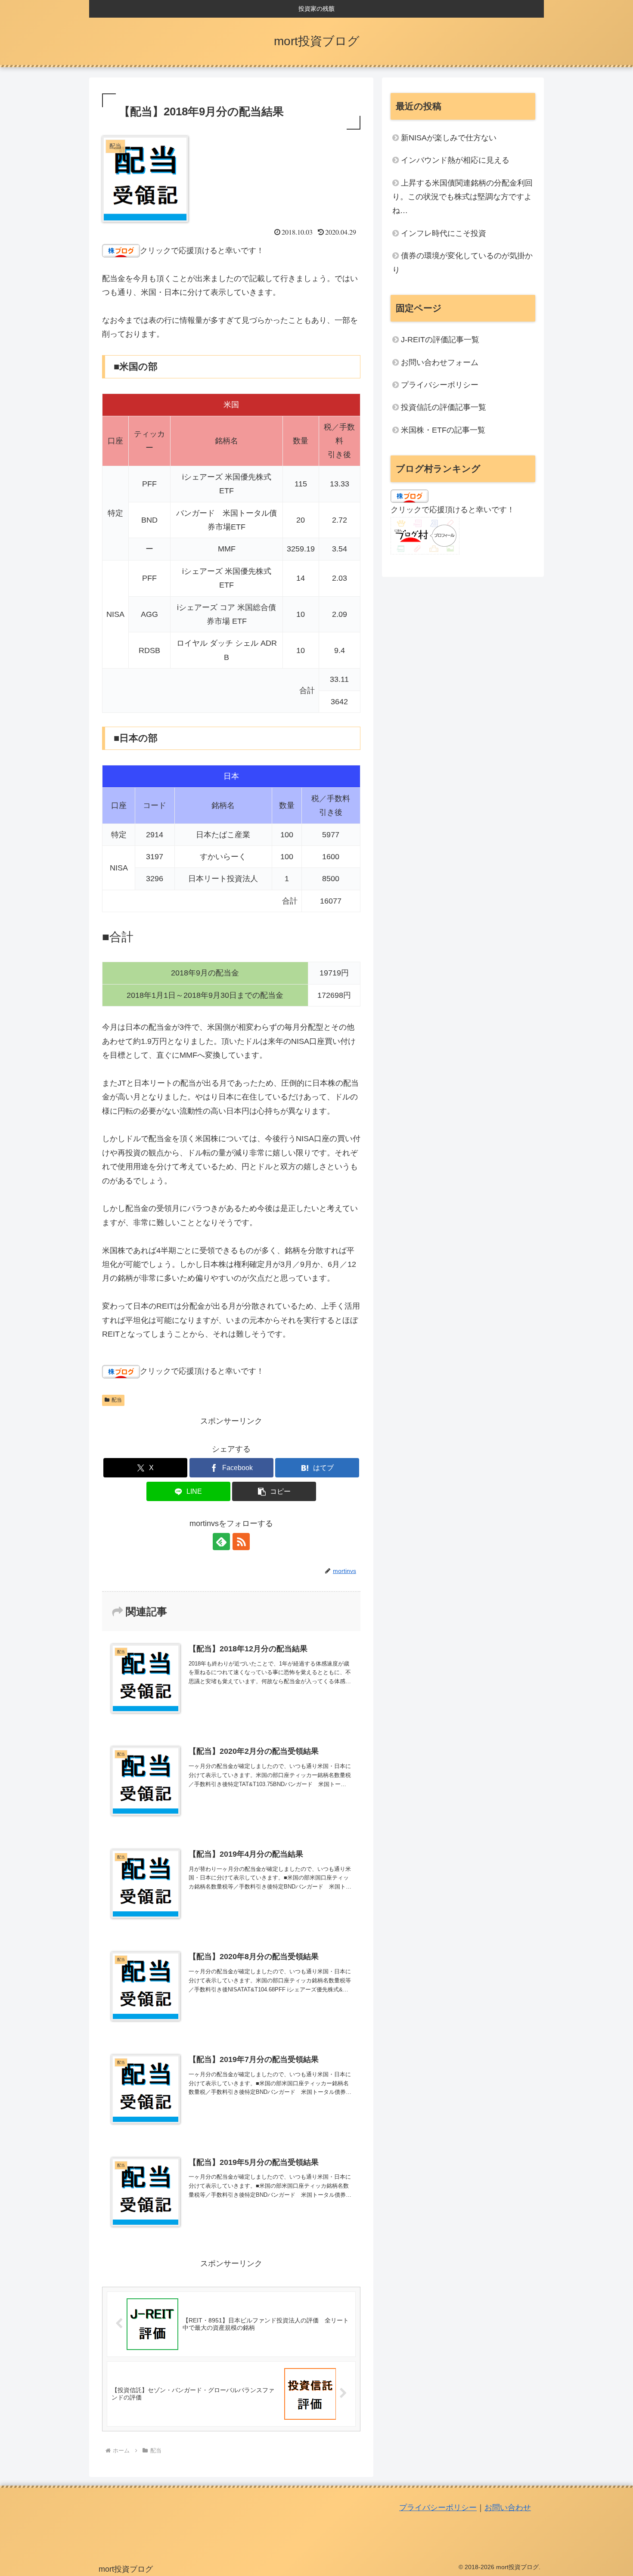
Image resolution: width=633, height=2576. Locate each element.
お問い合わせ (508, 2508)
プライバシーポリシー (440, 385)
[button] (274, 1491)
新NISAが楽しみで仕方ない (449, 138)
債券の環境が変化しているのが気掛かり (462, 263)
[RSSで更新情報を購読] (241, 1542)
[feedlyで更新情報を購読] (221, 1542)
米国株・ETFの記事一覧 (443, 430)
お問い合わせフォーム (440, 362)
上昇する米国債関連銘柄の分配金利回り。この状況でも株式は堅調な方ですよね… (462, 197)
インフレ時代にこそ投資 (444, 233)
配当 (117, 1400)
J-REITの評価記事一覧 (440, 340)
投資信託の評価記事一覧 (444, 407)
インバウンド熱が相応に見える (455, 160)
